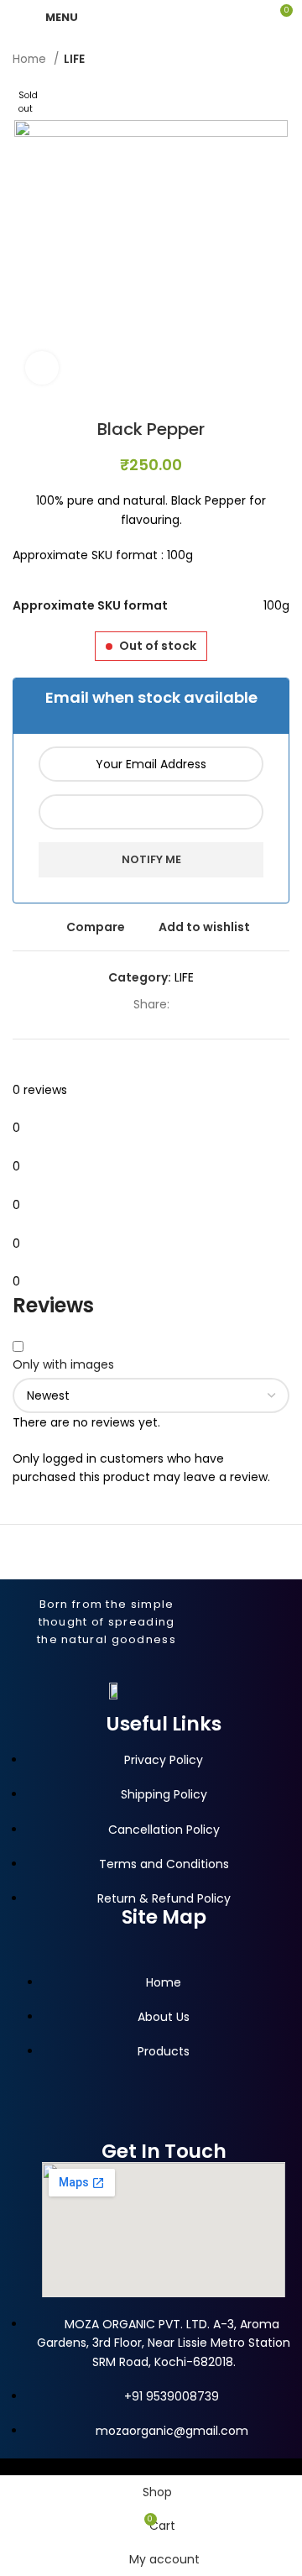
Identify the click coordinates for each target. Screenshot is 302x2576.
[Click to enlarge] (42, 368)
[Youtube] (84, 2128)
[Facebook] (52, 2128)
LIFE (74, 59)
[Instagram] (116, 2128)
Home (31, 59)
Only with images (63, 1364)
